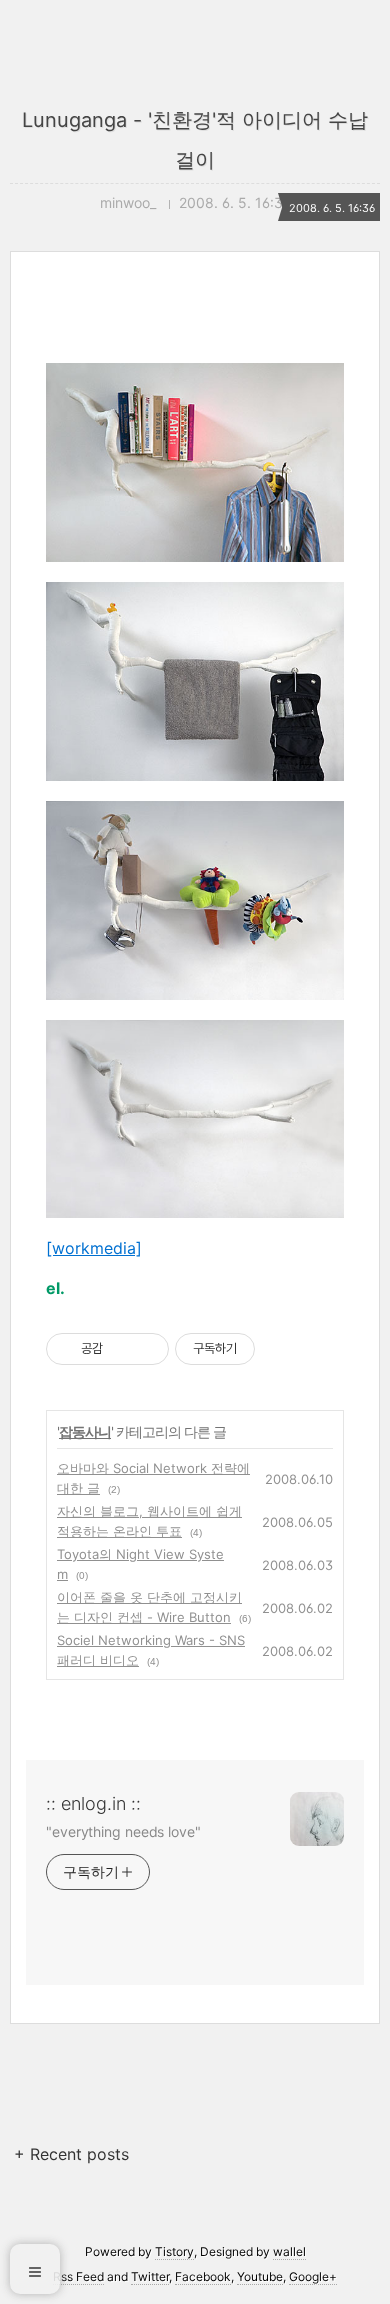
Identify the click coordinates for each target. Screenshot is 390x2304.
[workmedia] (94, 1248)
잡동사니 (85, 1431)
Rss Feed (78, 2276)
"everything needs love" (123, 1831)
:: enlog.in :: (93, 1803)
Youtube (260, 2276)
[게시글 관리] (146, 1349)
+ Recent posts (71, 2154)
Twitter (150, 2276)
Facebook (203, 2276)
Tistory (174, 2251)
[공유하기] (121, 1349)
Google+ (313, 2276)
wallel (289, 2251)
